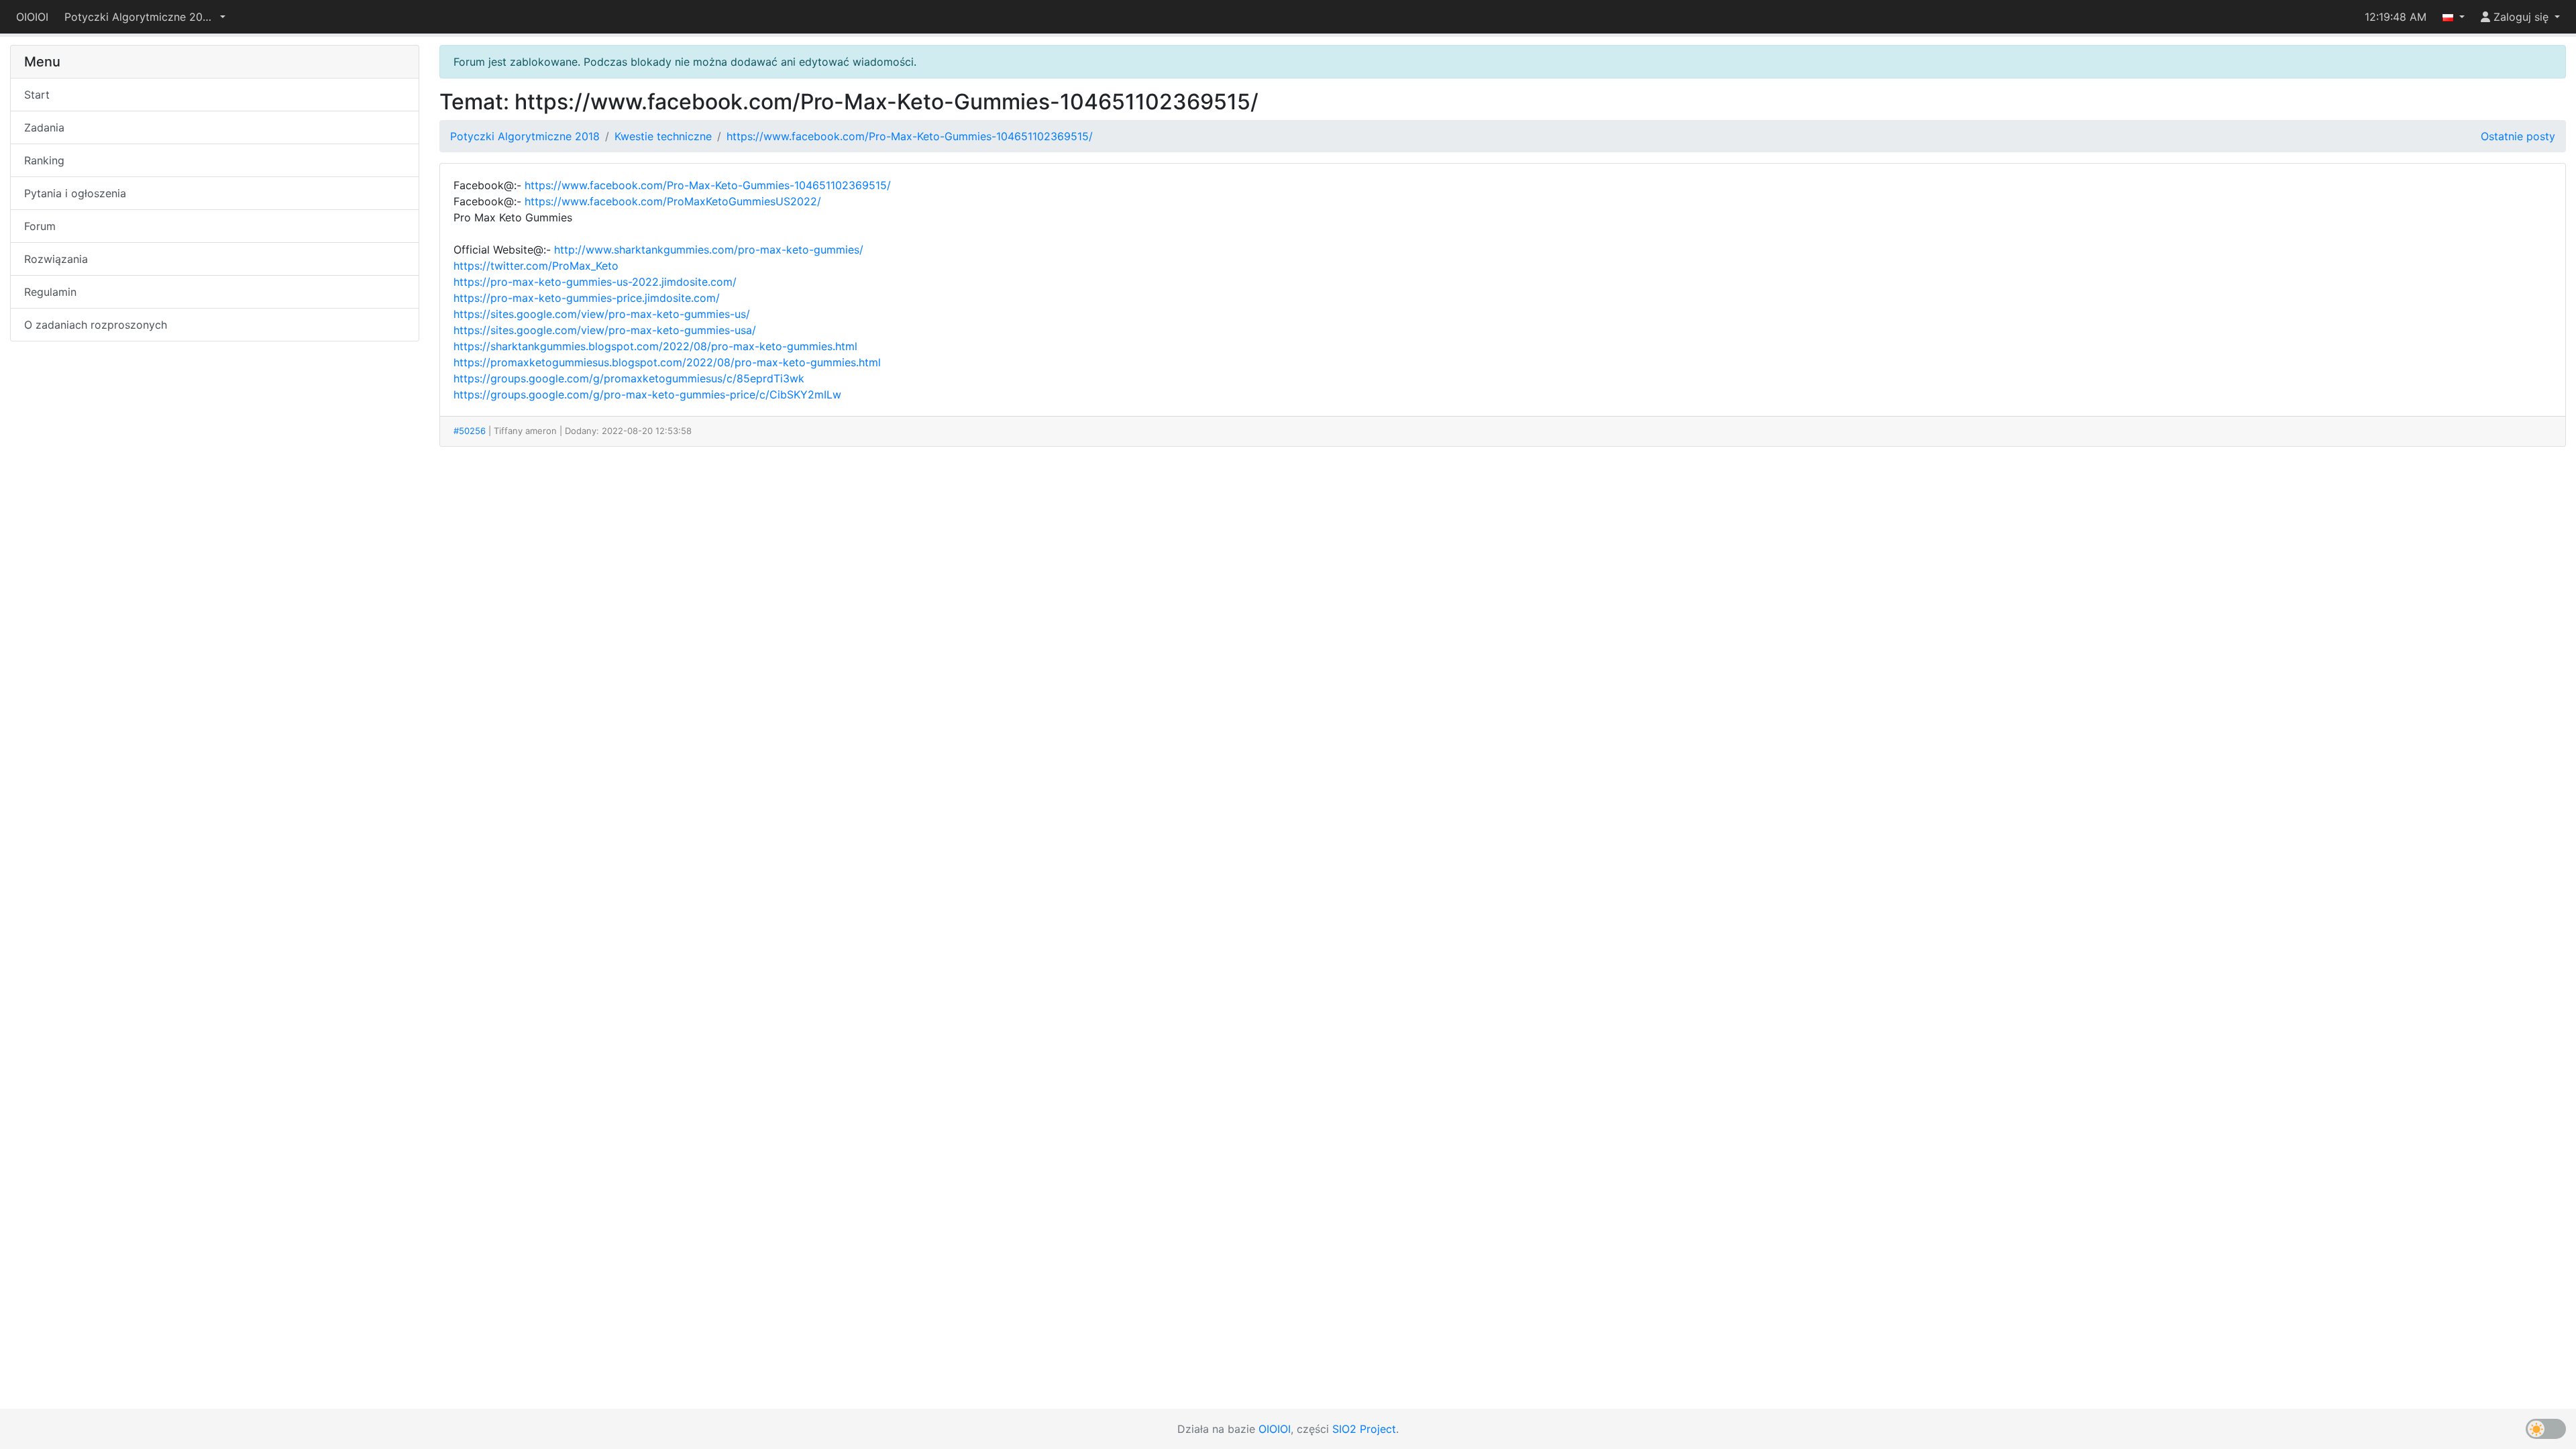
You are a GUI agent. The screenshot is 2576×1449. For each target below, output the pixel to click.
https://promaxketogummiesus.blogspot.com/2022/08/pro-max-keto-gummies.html (667, 362)
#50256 (470, 431)
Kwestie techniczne (663, 136)
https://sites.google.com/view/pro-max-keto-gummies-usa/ (605, 330)
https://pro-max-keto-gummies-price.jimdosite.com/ (587, 298)
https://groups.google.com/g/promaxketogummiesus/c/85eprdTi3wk (629, 378)
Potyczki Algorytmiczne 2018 (525, 136)
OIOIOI (32, 17)
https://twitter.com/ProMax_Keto (536, 266)
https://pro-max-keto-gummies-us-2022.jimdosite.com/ (595, 282)
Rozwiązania (56, 259)
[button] (145, 17)
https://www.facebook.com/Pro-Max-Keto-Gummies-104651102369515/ (910, 136)
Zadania (44, 127)
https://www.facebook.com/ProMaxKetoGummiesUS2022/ (673, 201)
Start (37, 95)
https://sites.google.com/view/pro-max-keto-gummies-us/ (602, 314)
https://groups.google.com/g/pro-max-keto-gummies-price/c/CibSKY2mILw (647, 394)
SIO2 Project (1364, 1429)
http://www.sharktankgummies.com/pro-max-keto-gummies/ (709, 250)
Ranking (44, 160)
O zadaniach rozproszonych (96, 325)
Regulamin (50, 292)
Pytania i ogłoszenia (75, 193)
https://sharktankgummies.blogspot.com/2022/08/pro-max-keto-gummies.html (655, 346)
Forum (40, 226)
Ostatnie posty (2518, 136)
